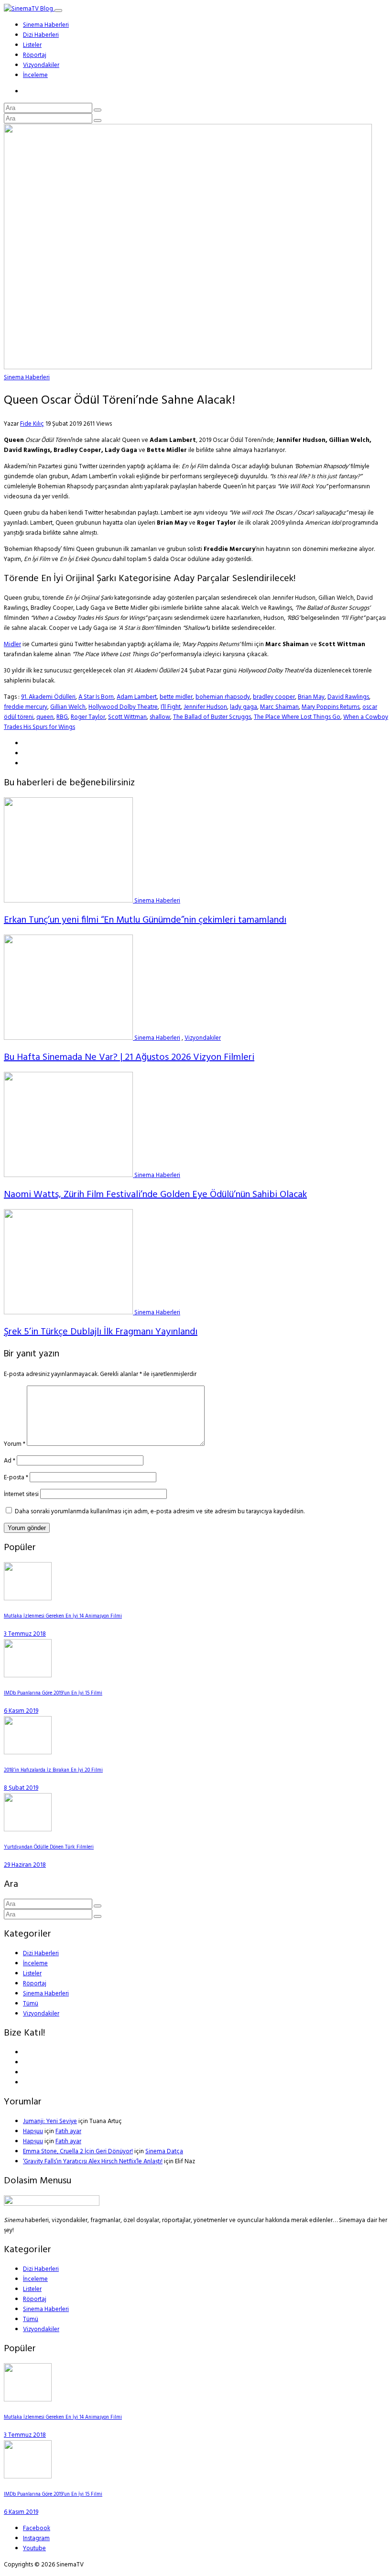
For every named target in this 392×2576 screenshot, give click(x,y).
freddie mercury (26, 707)
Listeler (32, 45)
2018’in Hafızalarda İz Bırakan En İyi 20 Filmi (53, 1770)
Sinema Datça (164, 2152)
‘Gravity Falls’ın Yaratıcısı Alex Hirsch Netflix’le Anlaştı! (93, 2162)
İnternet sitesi (21, 1494)
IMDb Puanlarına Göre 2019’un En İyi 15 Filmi (53, 1693)
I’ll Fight (171, 707)
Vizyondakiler (41, 65)
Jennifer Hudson (205, 707)
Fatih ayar (68, 2131)
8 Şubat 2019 (21, 1788)
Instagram (36, 2538)
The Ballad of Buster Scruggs (212, 717)
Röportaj (35, 55)
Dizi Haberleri (41, 35)
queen (45, 717)
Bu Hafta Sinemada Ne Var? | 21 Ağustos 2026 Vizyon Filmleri (129, 1057)
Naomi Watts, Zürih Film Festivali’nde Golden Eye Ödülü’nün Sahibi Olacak (155, 1195)
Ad (10, 1461)
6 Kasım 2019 (21, 1711)
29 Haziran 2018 (25, 1865)
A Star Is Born (96, 697)
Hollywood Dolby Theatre (123, 707)
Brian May (311, 697)
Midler (12, 644)
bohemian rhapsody (223, 697)
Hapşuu (33, 2131)
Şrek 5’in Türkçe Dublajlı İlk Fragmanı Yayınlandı (101, 1332)
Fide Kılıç (32, 424)
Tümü (31, 2004)
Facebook (37, 2528)
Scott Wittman (127, 717)
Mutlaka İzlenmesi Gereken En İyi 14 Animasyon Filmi (63, 1616)
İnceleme (35, 75)
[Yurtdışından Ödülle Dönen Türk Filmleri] (28, 1830)
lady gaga (244, 707)
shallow (160, 717)
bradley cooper (274, 697)
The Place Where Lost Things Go (297, 717)
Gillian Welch (68, 707)
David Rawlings (348, 697)
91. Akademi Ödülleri (48, 697)
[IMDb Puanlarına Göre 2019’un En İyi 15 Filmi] (28, 1676)
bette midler (176, 697)
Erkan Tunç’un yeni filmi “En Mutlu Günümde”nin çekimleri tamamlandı (145, 920)
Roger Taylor (88, 717)
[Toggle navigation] (58, 11)
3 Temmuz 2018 (25, 1634)
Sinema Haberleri (46, 25)
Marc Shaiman (279, 707)
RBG (62, 717)
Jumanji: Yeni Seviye (50, 2121)
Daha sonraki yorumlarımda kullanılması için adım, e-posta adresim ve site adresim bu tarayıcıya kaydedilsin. (160, 1512)
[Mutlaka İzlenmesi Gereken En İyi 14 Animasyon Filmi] (28, 1599)
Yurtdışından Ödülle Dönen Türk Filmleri (49, 1847)
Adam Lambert (137, 697)
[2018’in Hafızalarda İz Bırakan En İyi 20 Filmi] (28, 1753)
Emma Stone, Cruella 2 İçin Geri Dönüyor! (78, 2152)
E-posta (16, 1478)
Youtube (34, 2548)
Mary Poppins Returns (331, 707)
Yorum (15, 1444)
